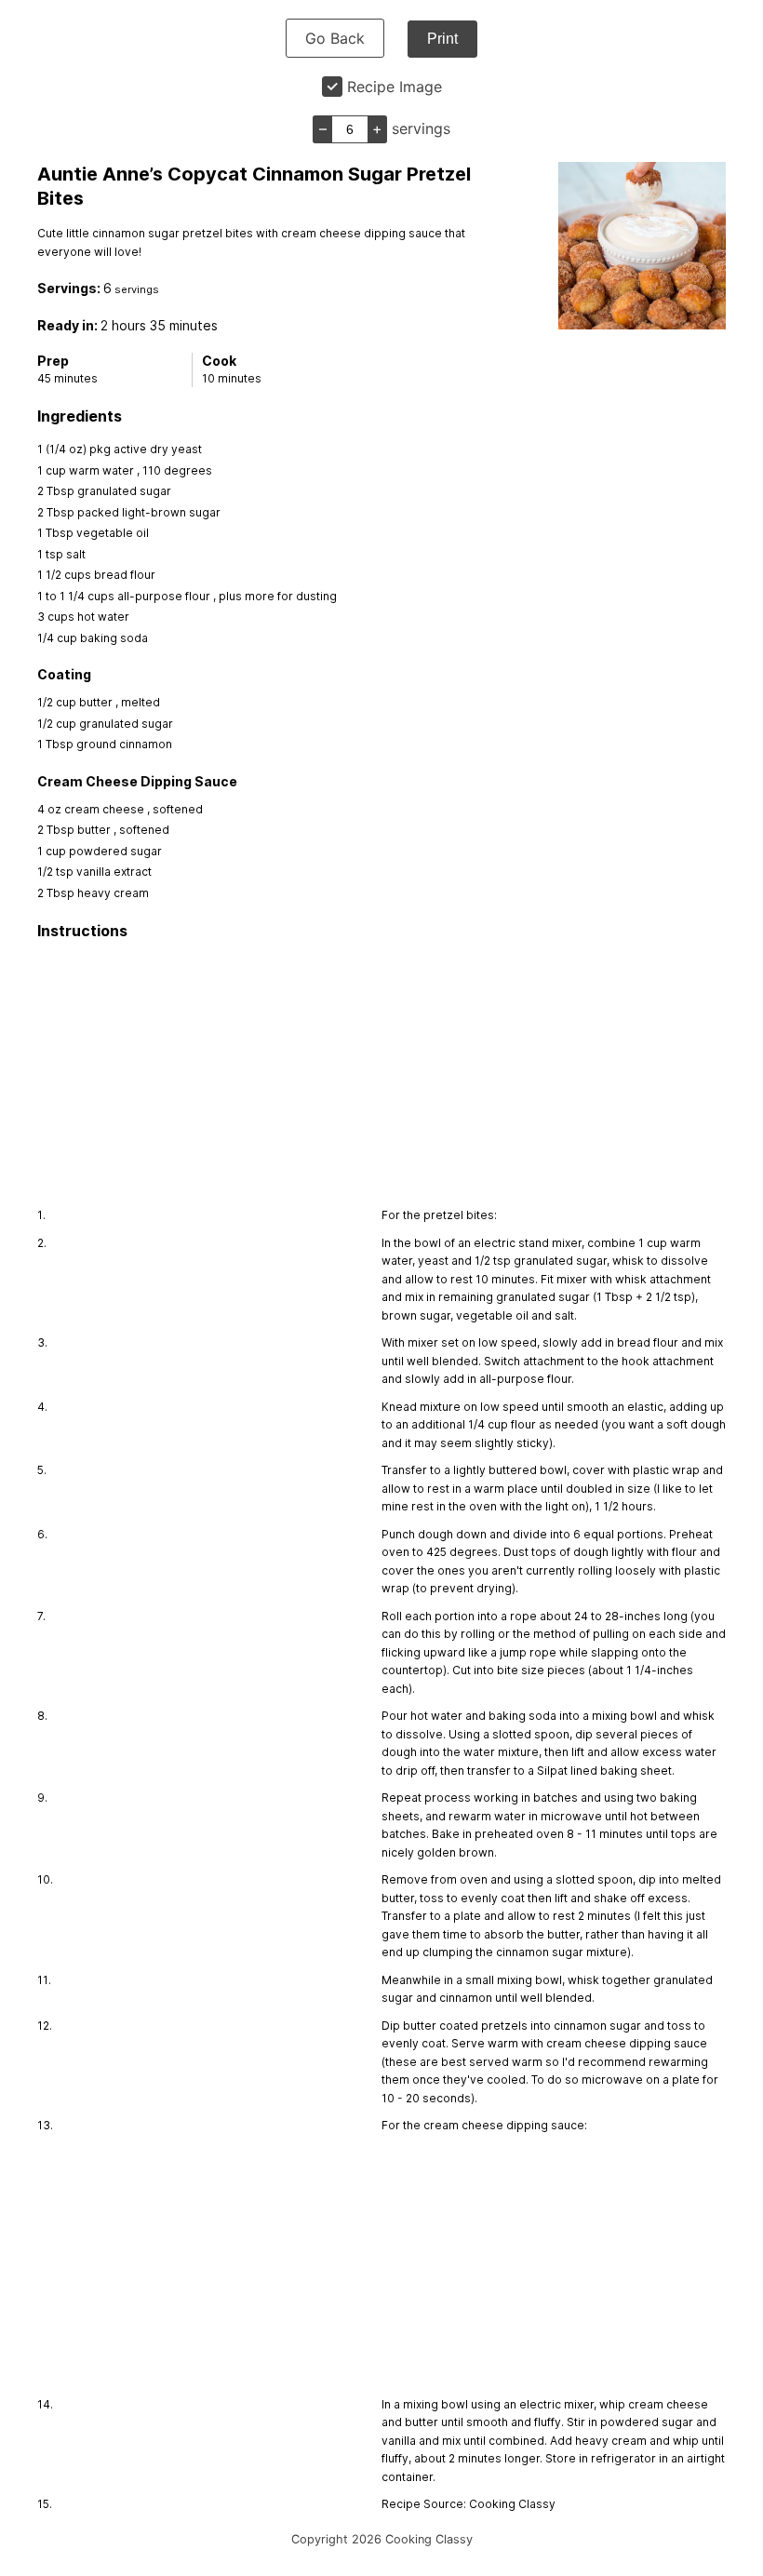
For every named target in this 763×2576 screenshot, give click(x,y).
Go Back (335, 38)
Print (442, 39)
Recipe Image (395, 87)
